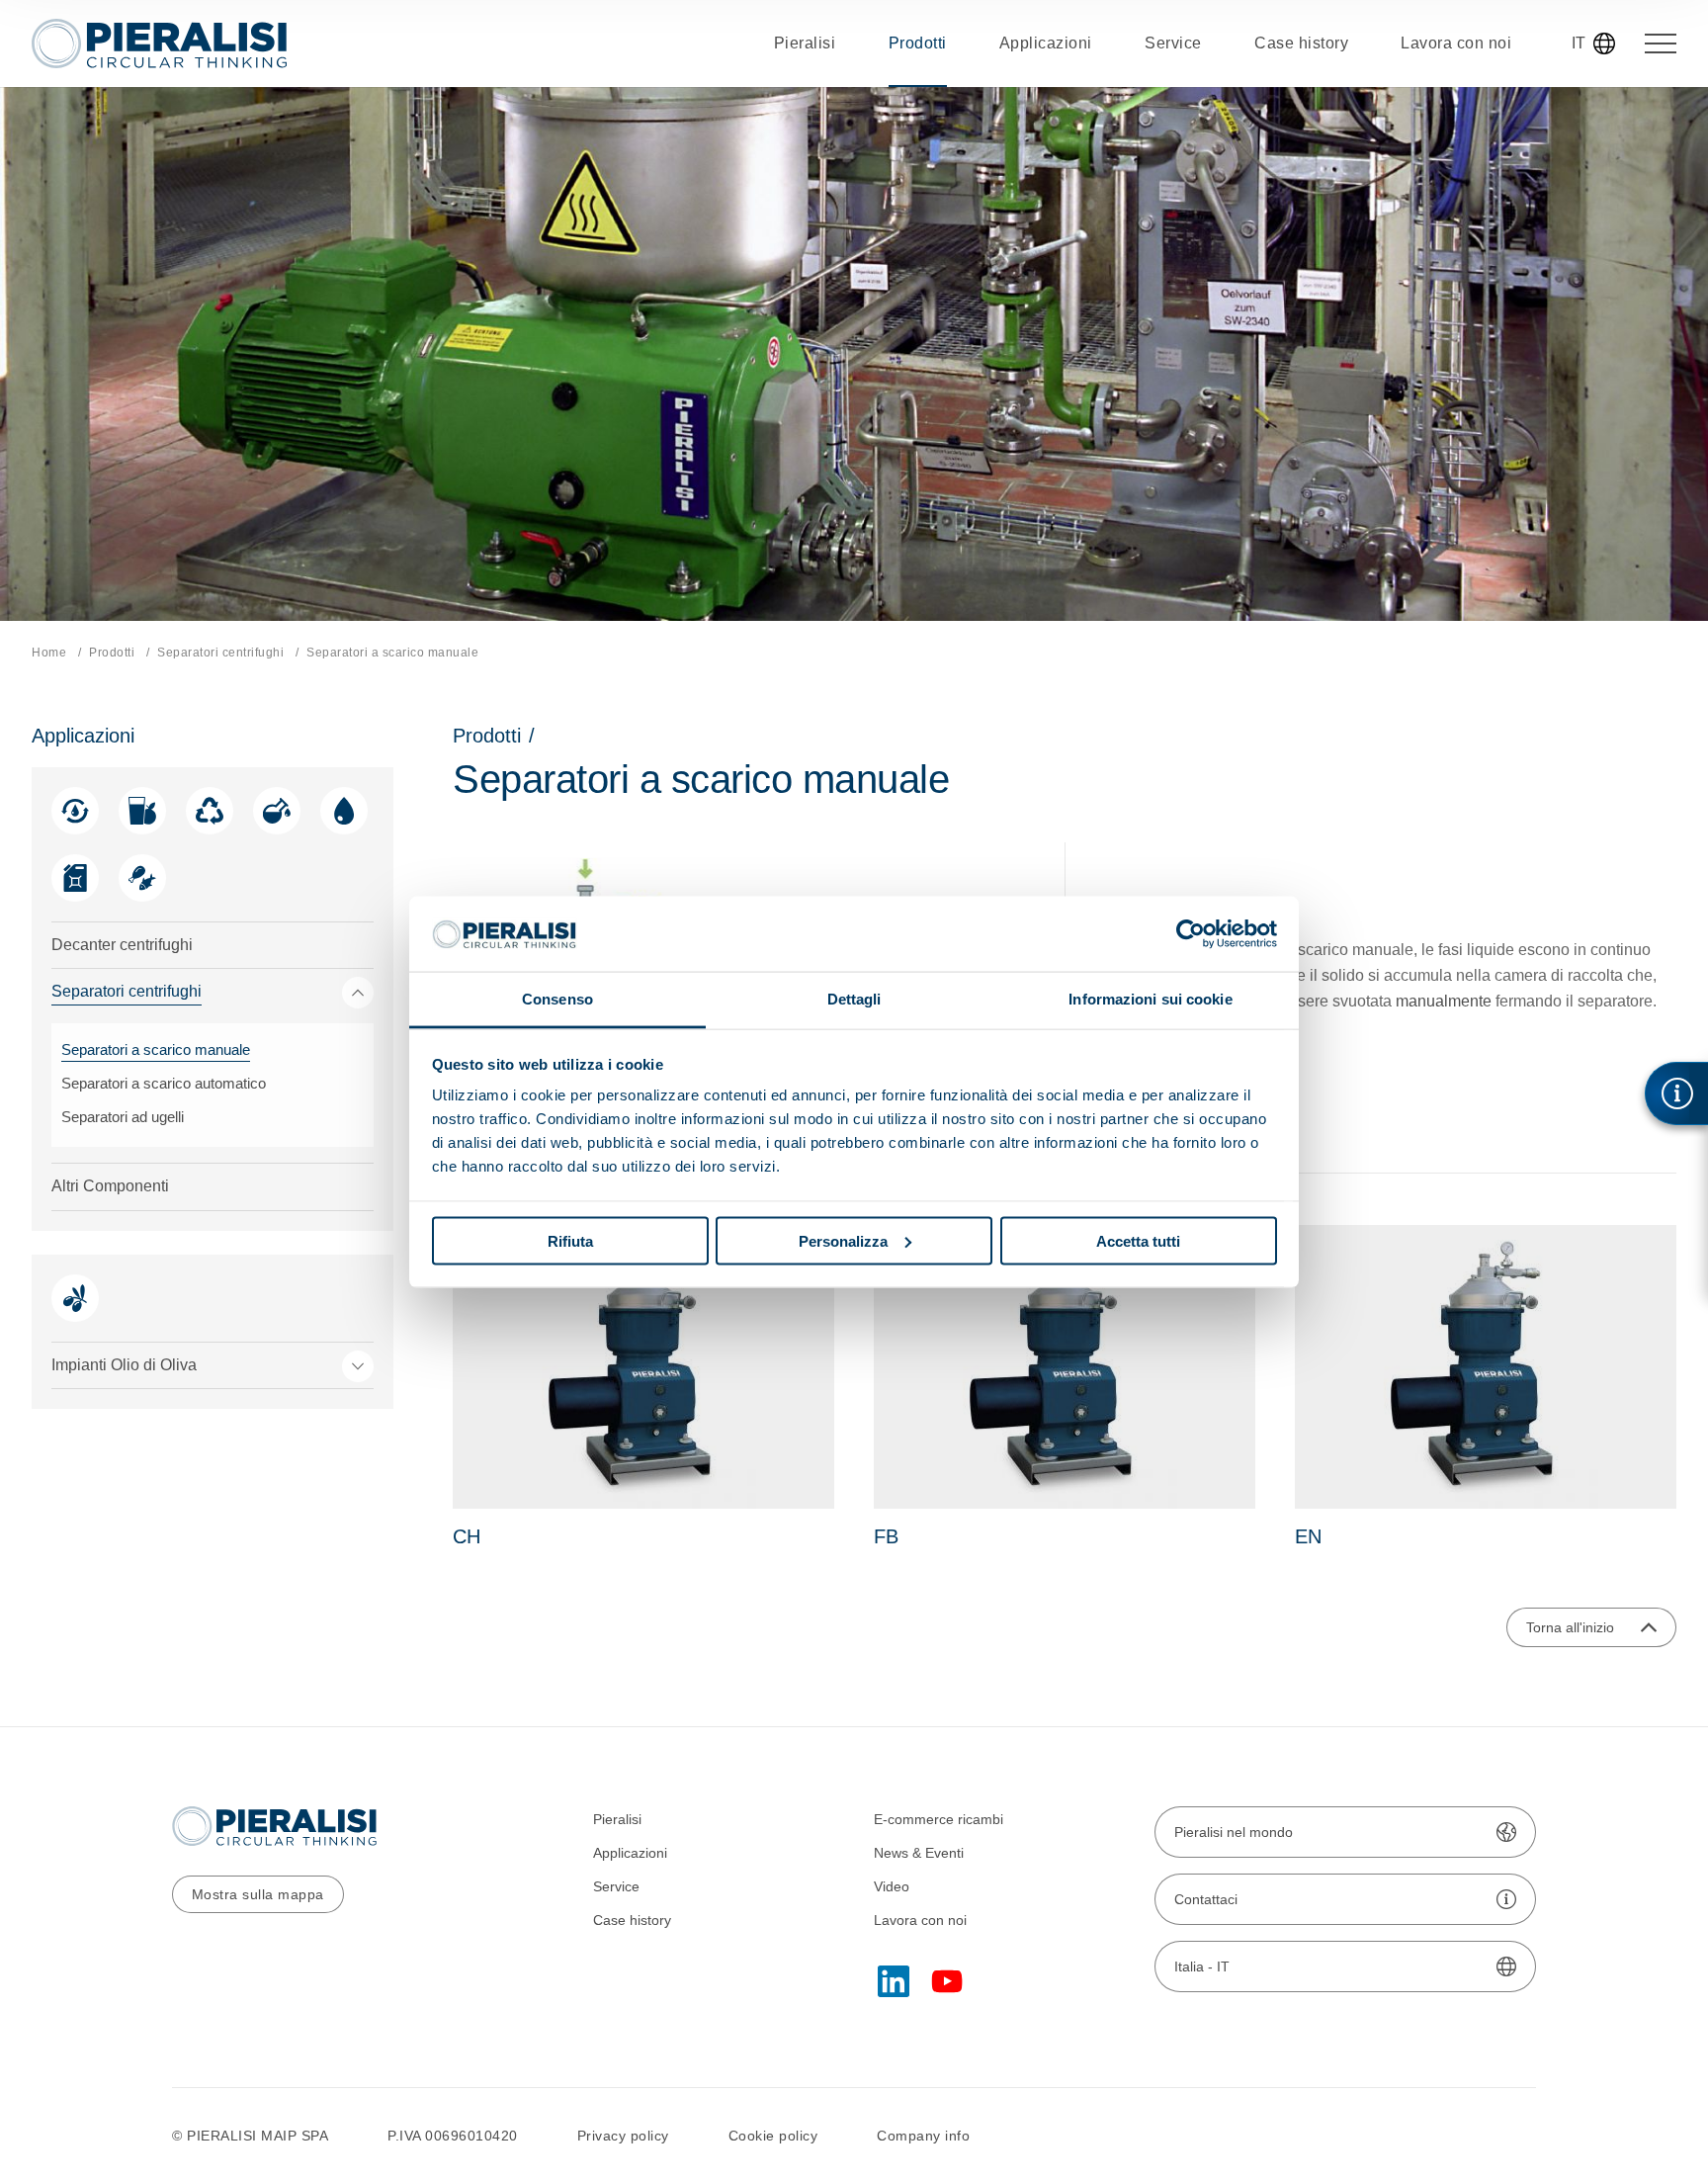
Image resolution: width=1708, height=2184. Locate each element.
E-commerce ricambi (939, 1819)
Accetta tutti (1138, 1240)
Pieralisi (617, 1819)
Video (892, 1886)
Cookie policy (773, 2136)
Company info (923, 2136)
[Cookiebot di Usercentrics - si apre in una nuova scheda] (1191, 933)
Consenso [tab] (557, 999)
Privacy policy (623, 2136)
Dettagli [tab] (854, 999)
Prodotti (112, 653)
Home (49, 653)
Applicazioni (630, 1853)
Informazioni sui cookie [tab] (1150, 999)
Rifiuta (570, 1240)
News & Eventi (919, 1853)
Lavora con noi (920, 1920)
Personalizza (843, 1240)
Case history (632, 1920)
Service (616, 1886)
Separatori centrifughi (220, 653)
